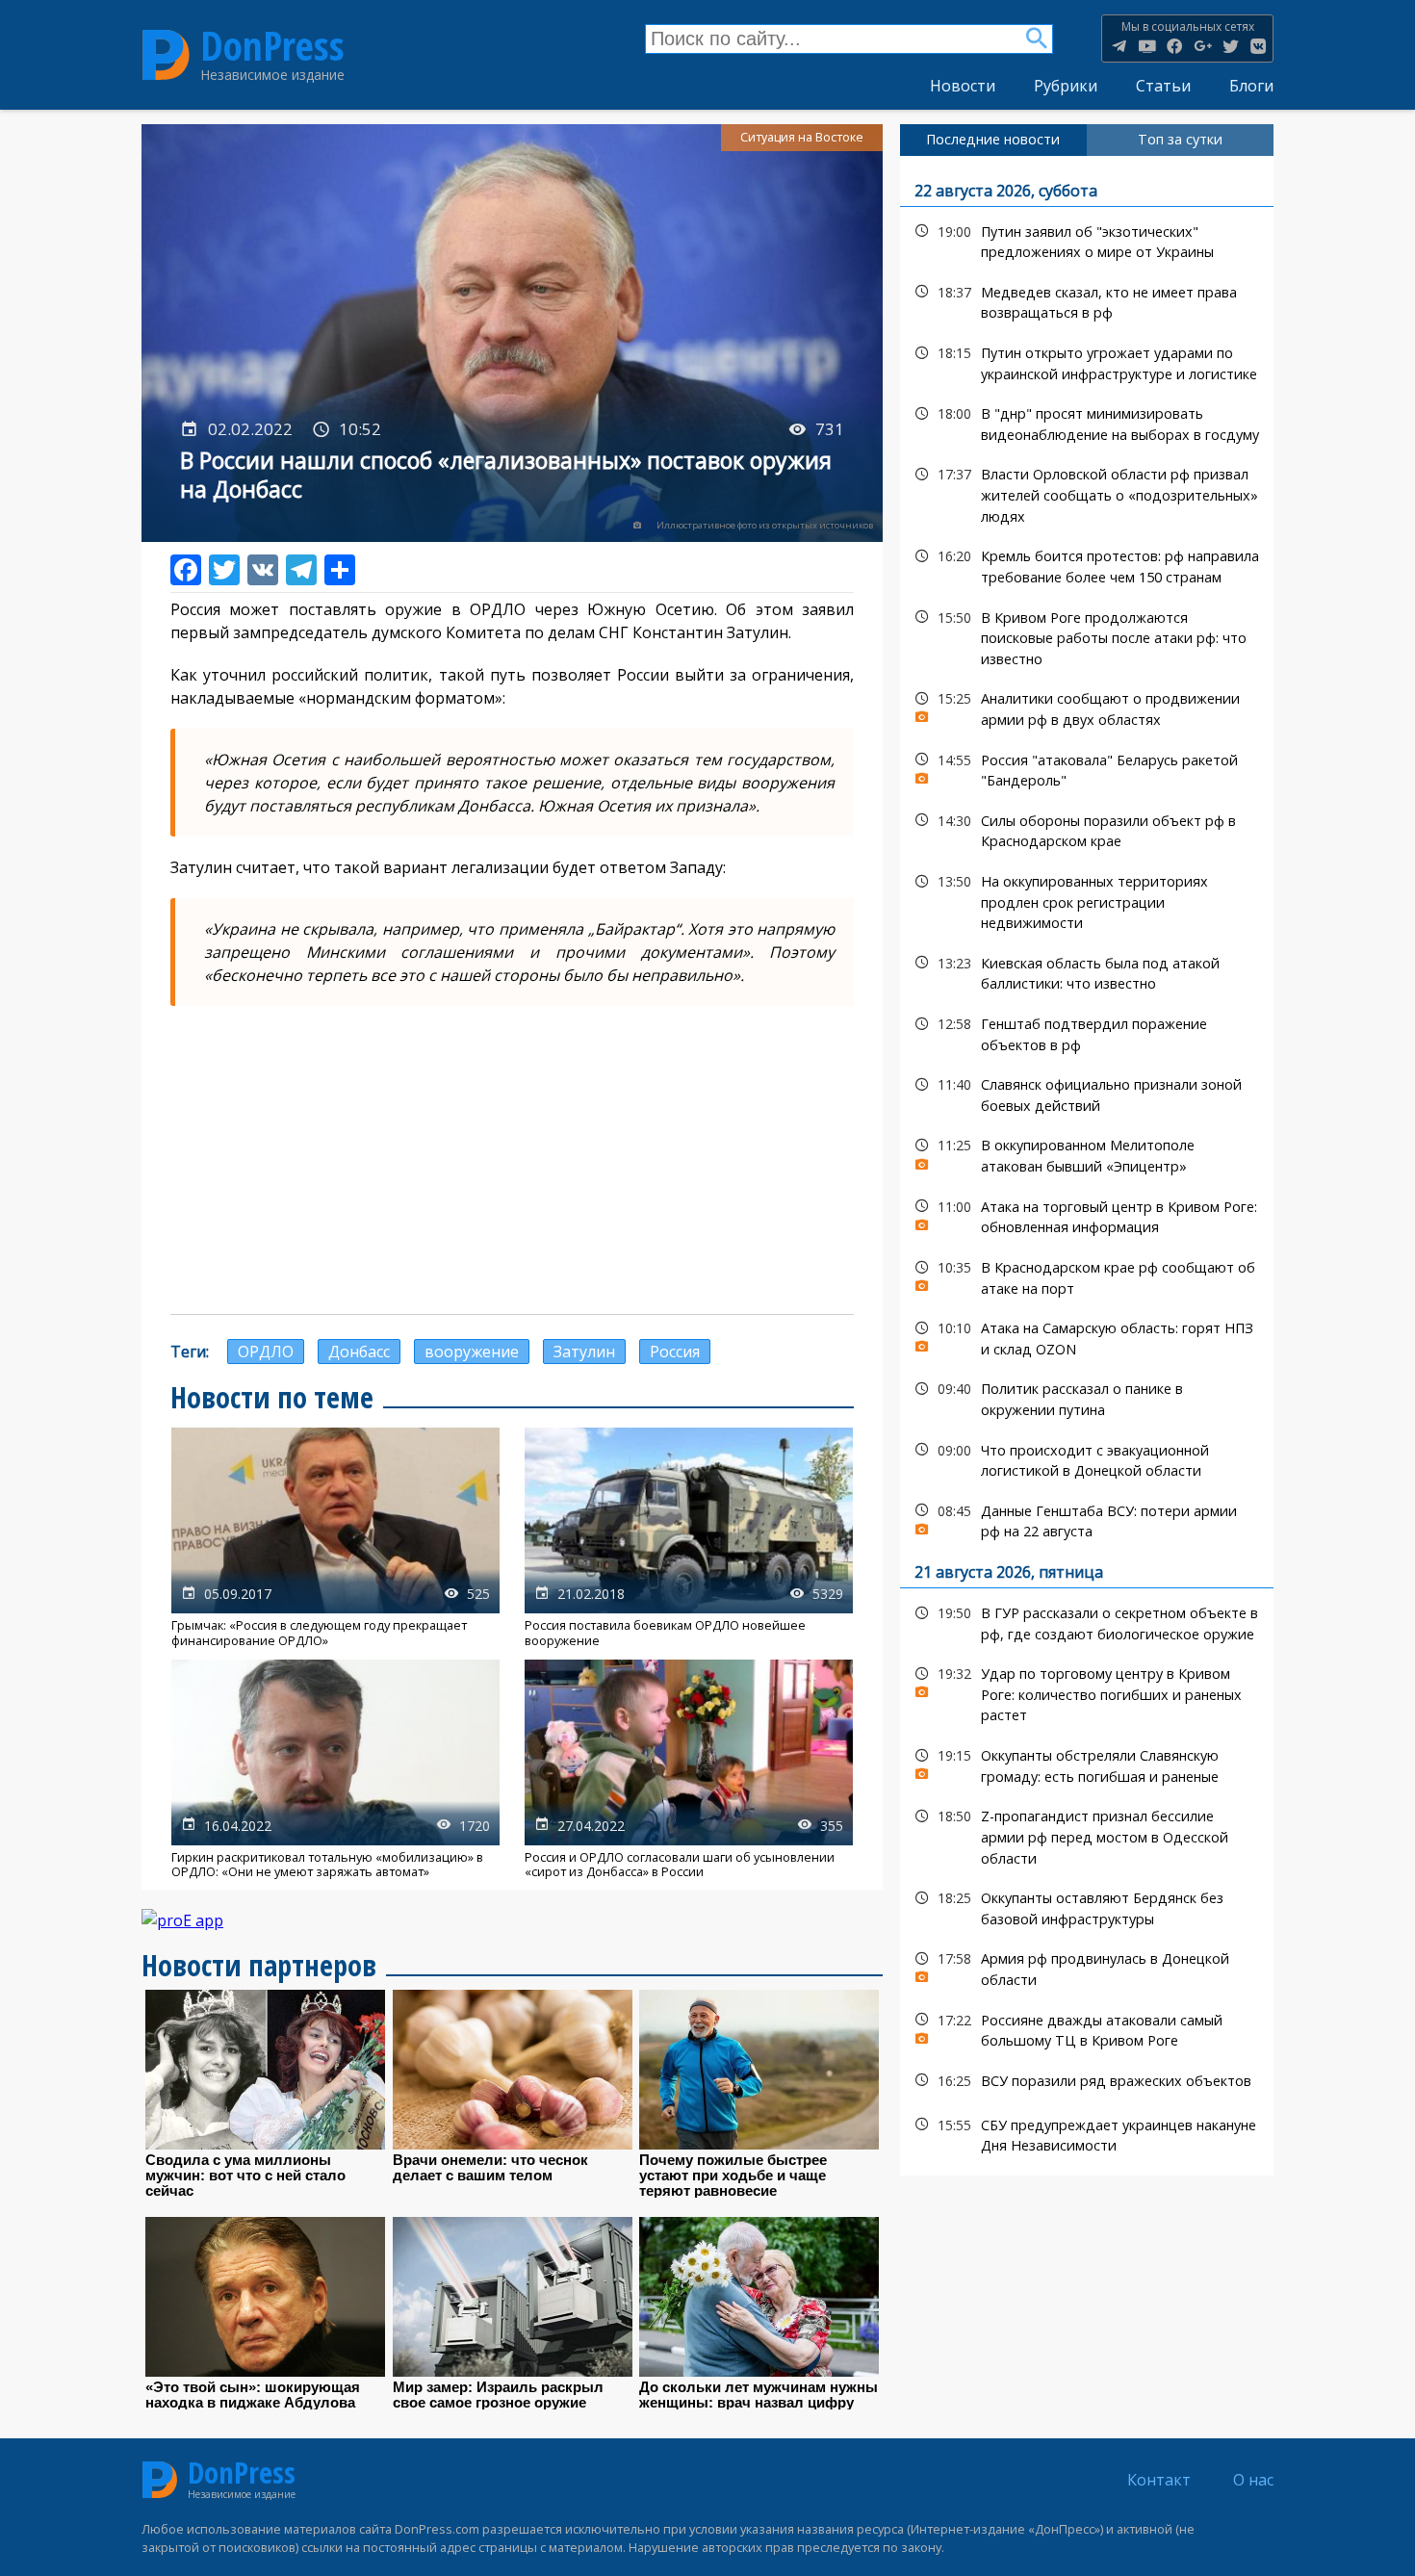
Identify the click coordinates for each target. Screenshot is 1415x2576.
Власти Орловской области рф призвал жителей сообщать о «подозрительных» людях (1087, 493)
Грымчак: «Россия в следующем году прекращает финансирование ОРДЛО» (335, 1537)
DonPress (272, 46)
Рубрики (1066, 86)
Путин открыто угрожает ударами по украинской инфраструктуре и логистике (1087, 361)
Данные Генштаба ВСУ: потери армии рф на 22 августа (1087, 1519)
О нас (1253, 2480)
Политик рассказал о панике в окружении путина (1087, 1397)
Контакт (1159, 2480)
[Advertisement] (512, 1160)
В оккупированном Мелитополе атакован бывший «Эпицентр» (1087, 1153)
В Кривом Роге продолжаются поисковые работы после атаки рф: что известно (1087, 636)
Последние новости (993, 139)
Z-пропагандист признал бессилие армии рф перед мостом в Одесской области (1087, 1835)
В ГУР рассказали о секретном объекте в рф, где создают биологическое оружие (1087, 1621)
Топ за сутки (1180, 139)
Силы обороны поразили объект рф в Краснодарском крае (1087, 829)
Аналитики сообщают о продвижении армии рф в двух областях (1087, 707)
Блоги (1251, 86)
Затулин (584, 1352)
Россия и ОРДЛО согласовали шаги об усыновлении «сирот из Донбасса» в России (689, 1769)
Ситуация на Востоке (802, 137)
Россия (675, 1352)
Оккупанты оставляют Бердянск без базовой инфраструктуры (1087, 1906)
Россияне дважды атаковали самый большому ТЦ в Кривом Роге (1087, 2028)
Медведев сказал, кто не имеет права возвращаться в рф (1087, 300)
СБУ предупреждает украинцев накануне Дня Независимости (1087, 2133)
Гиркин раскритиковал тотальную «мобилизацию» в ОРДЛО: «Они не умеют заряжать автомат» (335, 1769)
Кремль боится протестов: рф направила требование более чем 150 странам (1087, 564)
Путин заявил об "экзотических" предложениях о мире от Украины (1087, 240)
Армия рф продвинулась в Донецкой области (1087, 1967)
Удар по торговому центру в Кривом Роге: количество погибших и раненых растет (1087, 1692)
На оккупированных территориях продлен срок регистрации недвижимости (1087, 900)
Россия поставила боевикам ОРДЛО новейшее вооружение (689, 1537)
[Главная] (166, 54)
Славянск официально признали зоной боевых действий (1087, 1093)
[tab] (993, 140)
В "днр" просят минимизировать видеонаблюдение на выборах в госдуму (1087, 422)
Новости (963, 86)
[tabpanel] (1087, 1166)
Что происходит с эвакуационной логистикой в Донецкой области (1087, 1458)
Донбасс (359, 1352)
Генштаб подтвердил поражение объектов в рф (1087, 1032)
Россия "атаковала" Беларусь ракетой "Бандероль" (1087, 768)
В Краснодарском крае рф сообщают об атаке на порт (1087, 1275)
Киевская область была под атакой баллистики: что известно (1087, 971)
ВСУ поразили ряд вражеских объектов (1087, 2081)
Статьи (1163, 86)
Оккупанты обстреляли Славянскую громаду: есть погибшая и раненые (1087, 1764)
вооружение (472, 1352)
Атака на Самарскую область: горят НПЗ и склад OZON (1087, 1336)
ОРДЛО (266, 1352)
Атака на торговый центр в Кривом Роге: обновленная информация (1087, 1215)
